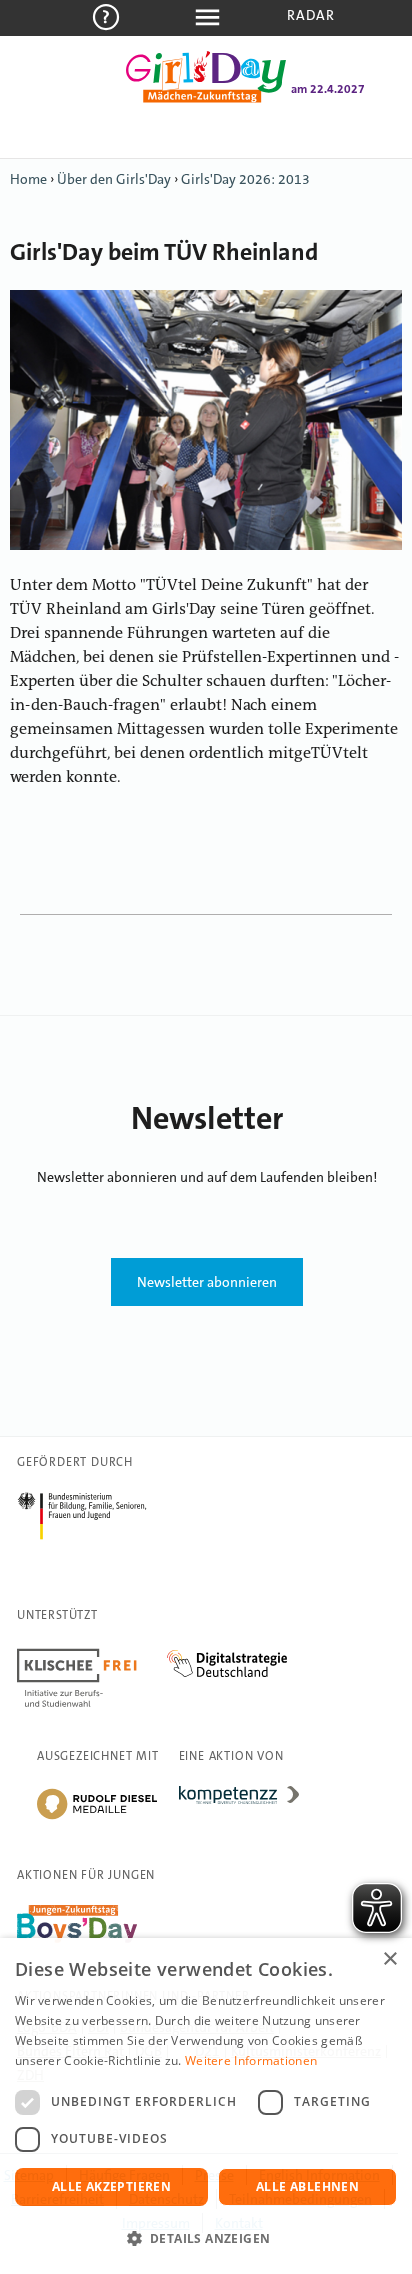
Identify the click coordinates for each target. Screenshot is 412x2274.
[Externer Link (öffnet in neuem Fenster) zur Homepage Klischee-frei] (92, 1652)
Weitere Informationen (251, 2060)
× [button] (389, 1959)
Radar (311, 15)
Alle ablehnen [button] (307, 2186)
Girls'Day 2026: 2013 (245, 179)
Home (28, 179)
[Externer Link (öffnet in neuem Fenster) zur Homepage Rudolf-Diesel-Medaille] (97, 1818)
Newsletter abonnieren (207, 1282)
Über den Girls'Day (114, 179)
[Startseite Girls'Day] (206, 99)
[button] (206, 2239)
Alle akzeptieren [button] (111, 2186)
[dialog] (206, 2106)
